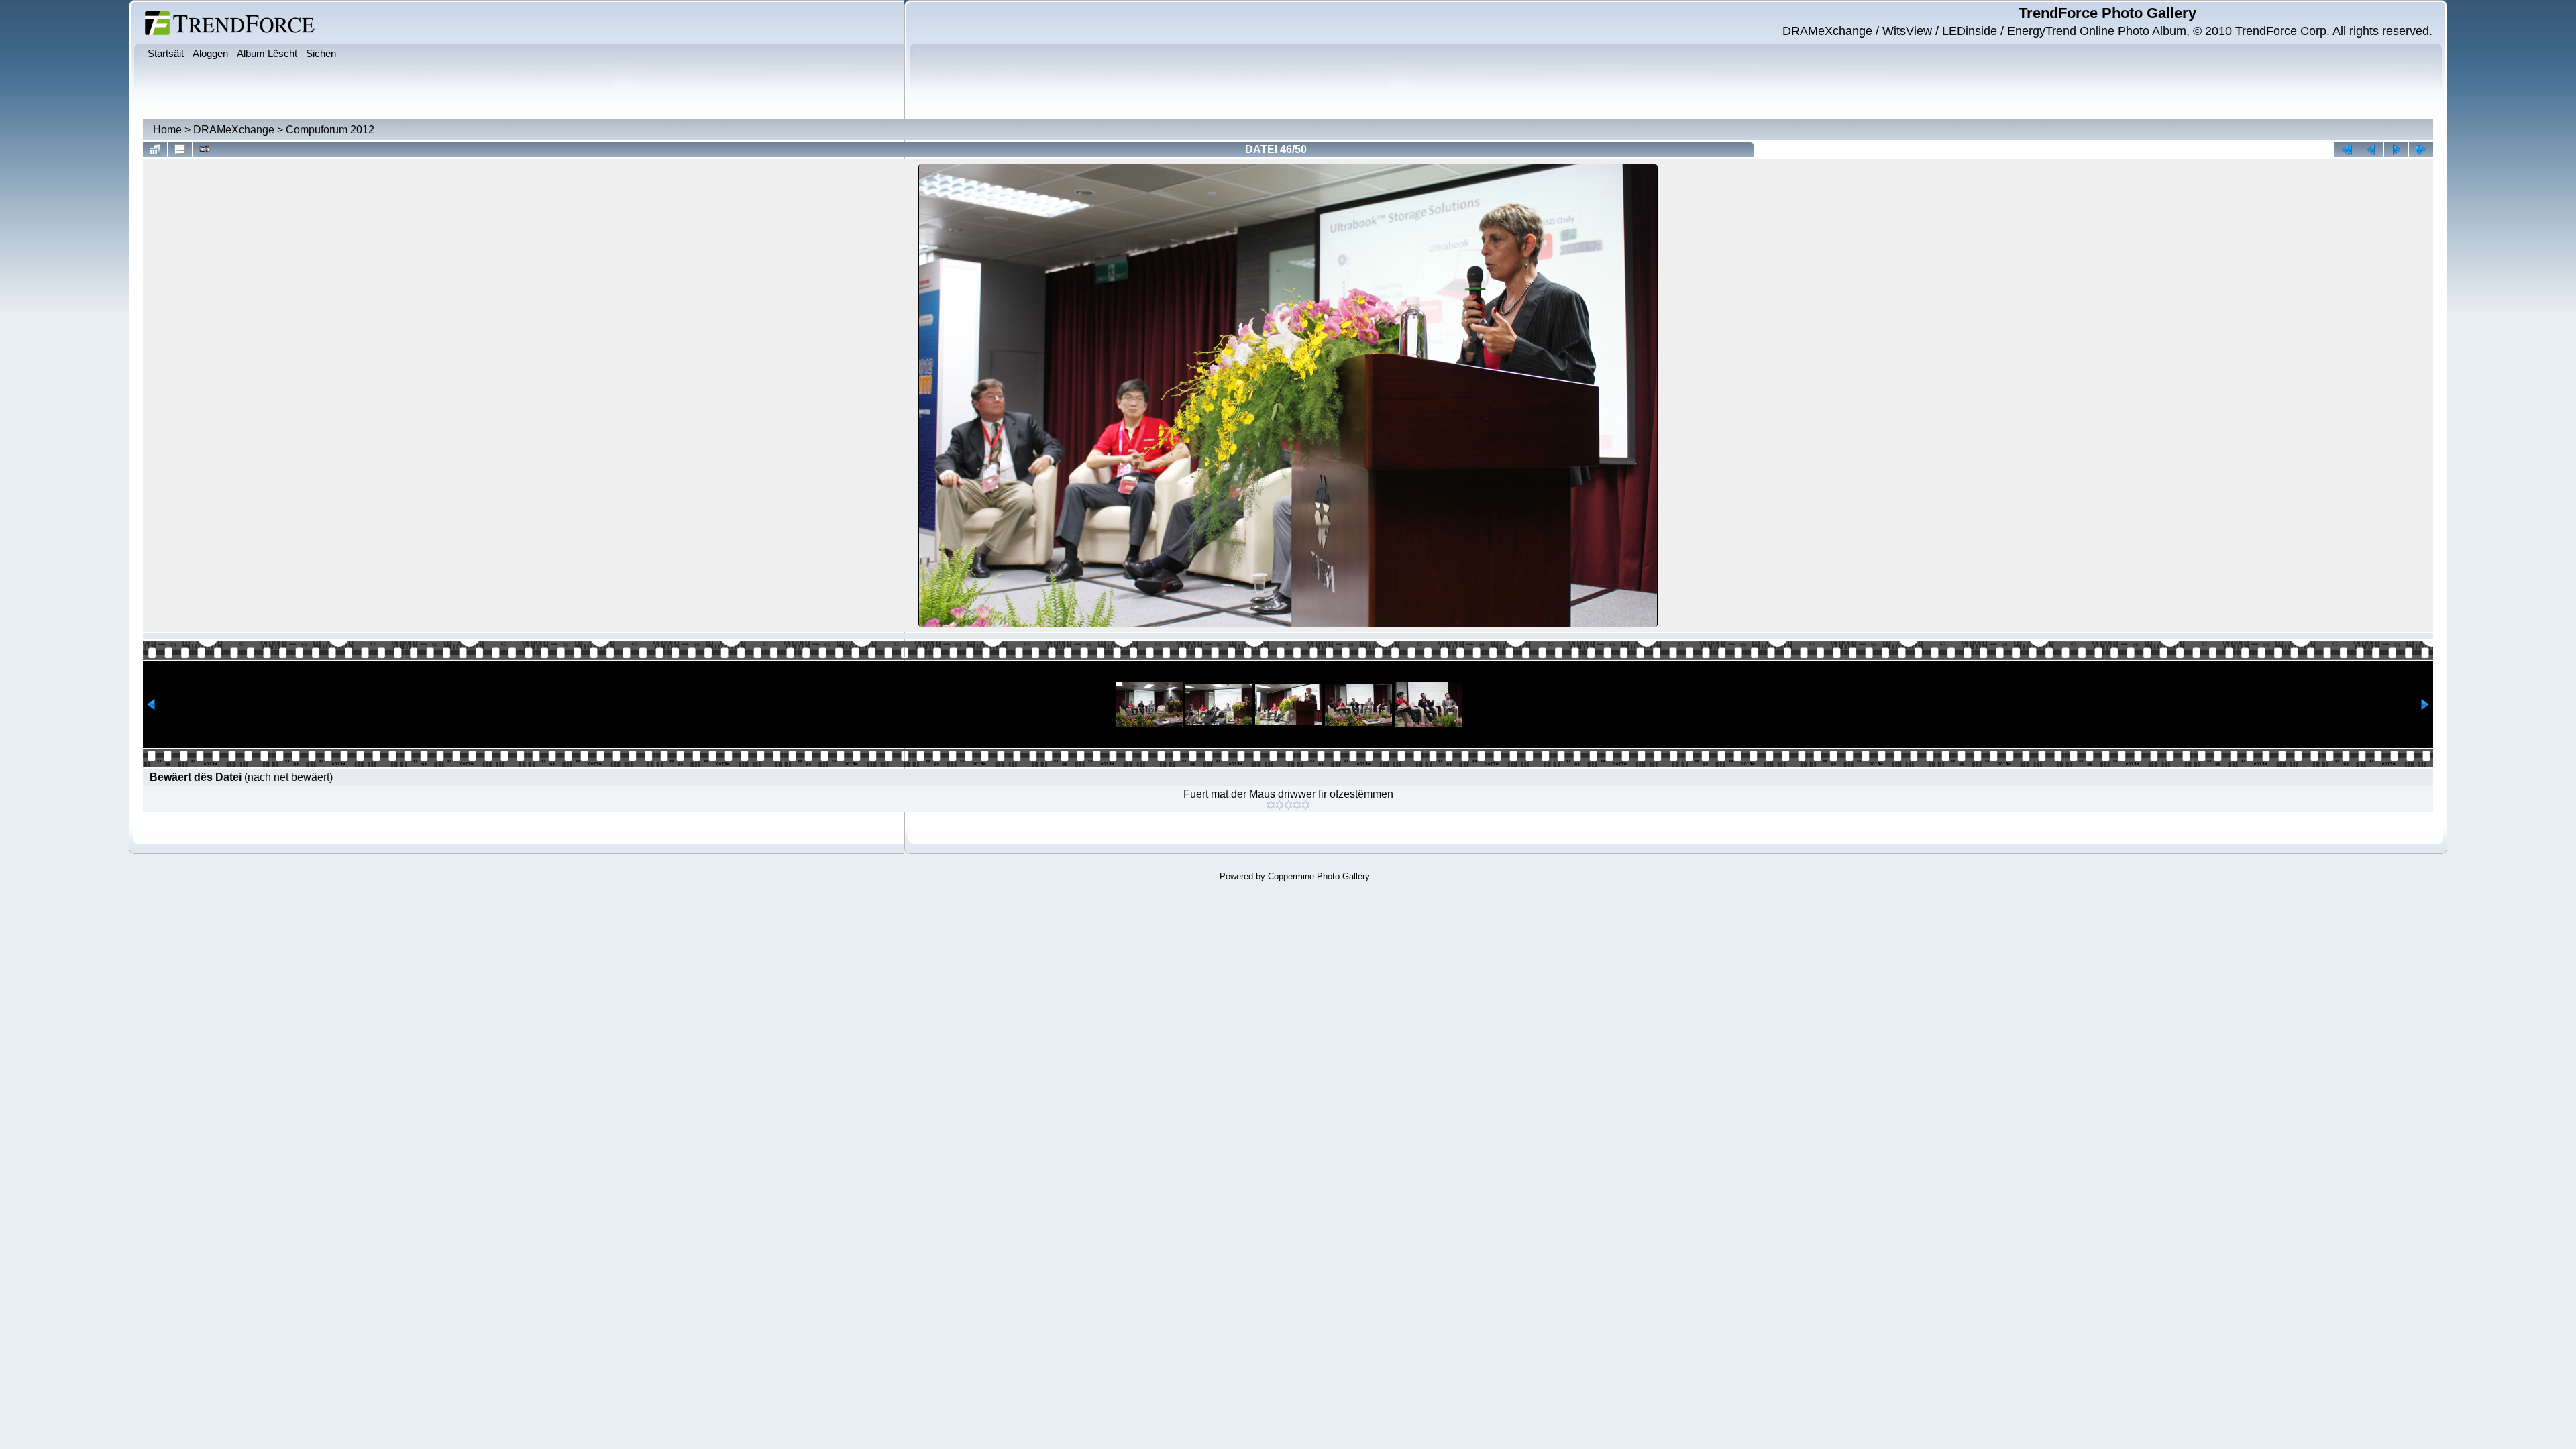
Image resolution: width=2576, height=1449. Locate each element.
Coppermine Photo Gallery (1319, 876)
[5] (1306, 805)
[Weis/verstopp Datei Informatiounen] (180, 150)
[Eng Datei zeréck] (2396, 150)
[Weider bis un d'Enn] (2421, 150)
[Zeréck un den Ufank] (2347, 150)
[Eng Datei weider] (2371, 150)
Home (167, 130)
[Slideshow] (205, 150)
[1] (1271, 805)
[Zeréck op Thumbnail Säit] (155, 150)
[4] (1297, 805)
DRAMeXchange (234, 130)
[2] (1280, 805)
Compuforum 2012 (330, 130)
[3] (1288, 805)
